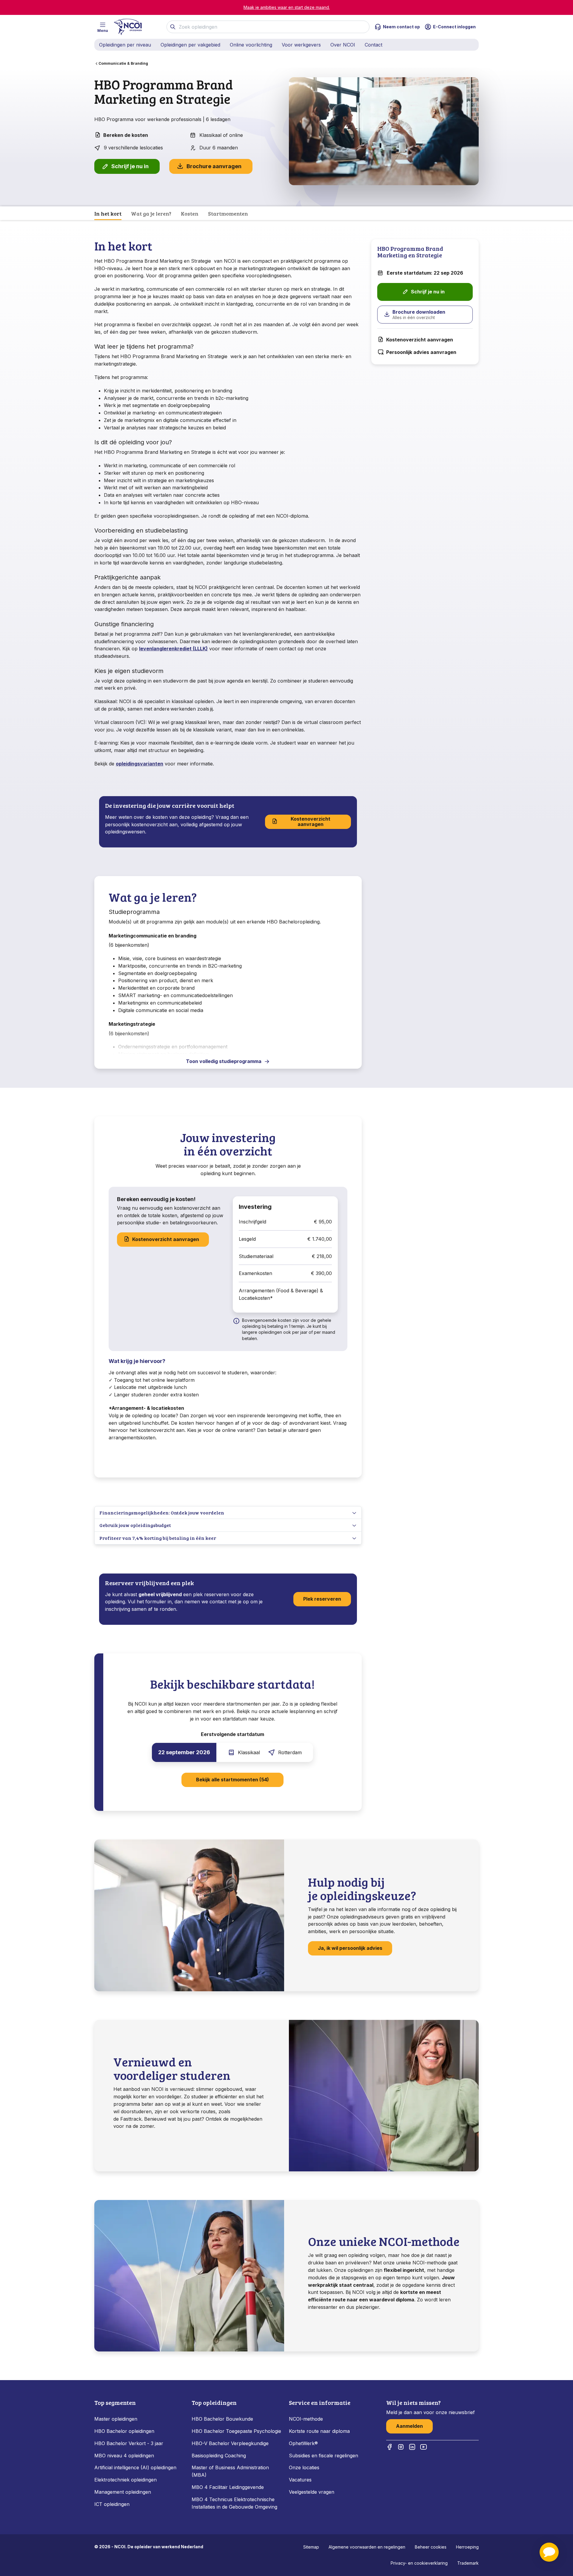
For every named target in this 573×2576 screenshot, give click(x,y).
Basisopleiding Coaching (219, 2456)
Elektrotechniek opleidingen (125, 2480)
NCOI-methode (306, 2419)
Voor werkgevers (301, 45)
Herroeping (467, 2547)
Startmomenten (228, 213)
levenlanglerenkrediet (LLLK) (173, 649)
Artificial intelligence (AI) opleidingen (135, 2467)
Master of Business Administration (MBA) (230, 2471)
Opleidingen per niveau (125, 45)
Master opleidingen (116, 2419)
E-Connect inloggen (454, 27)
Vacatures (300, 2480)
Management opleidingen (123, 2492)
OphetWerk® (303, 2443)
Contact (373, 45)
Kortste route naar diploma (319, 2431)
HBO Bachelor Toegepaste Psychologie (236, 2431)
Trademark (468, 2563)
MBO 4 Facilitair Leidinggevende (228, 2487)
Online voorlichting (251, 45)
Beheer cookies (431, 2547)
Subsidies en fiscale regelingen (324, 2456)
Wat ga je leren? (151, 213)
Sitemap (311, 2547)
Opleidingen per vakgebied (190, 45)
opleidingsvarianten (140, 764)
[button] (549, 2552)
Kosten (190, 213)
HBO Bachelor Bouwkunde (222, 2419)
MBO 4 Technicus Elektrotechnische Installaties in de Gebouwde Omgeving (235, 2503)
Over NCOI (343, 45)
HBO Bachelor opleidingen (124, 2431)
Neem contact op (401, 27)
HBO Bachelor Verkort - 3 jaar (129, 2443)
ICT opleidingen (112, 2504)
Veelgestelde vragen (312, 2492)
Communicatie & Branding (123, 63)
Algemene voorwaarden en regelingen (367, 2547)
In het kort (108, 213)
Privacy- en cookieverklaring (419, 2563)
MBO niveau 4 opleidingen (124, 2456)
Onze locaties (304, 2467)
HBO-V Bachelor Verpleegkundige (230, 2443)
